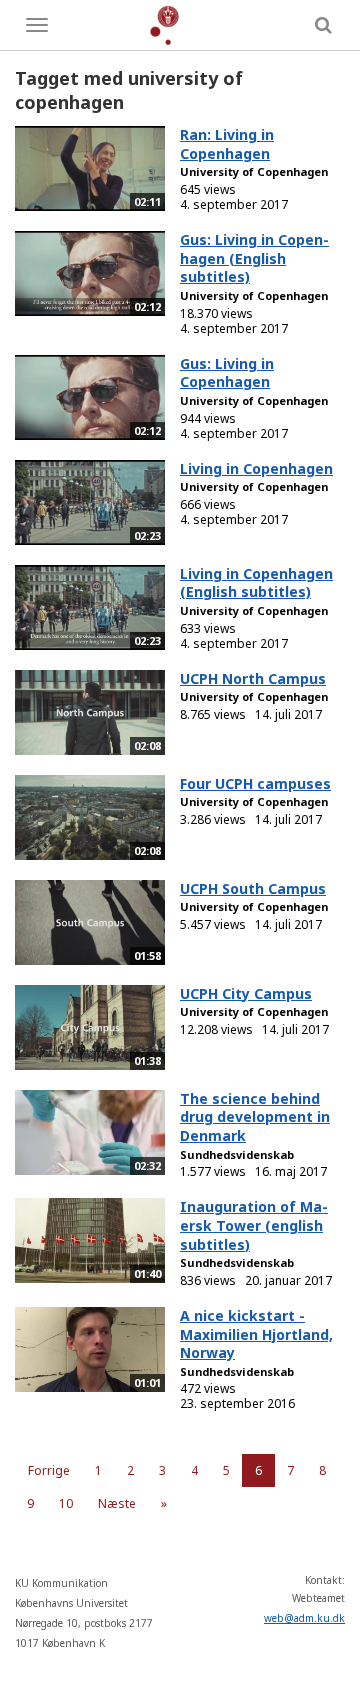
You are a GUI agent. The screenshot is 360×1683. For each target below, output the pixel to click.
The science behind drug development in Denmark (255, 1117)
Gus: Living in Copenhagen (227, 373)
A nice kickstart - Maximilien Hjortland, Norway (256, 1334)
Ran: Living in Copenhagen (227, 144)
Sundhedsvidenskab (237, 1154)
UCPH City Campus (246, 993)
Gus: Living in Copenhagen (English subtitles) (254, 258)
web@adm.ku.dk (304, 1618)
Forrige (49, 1470)
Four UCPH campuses (255, 783)
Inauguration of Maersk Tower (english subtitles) (254, 1225)
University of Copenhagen (254, 171)
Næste (117, 1503)
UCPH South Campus (253, 888)
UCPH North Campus (253, 678)
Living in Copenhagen (256, 468)
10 (66, 1503)
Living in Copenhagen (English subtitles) (256, 583)
